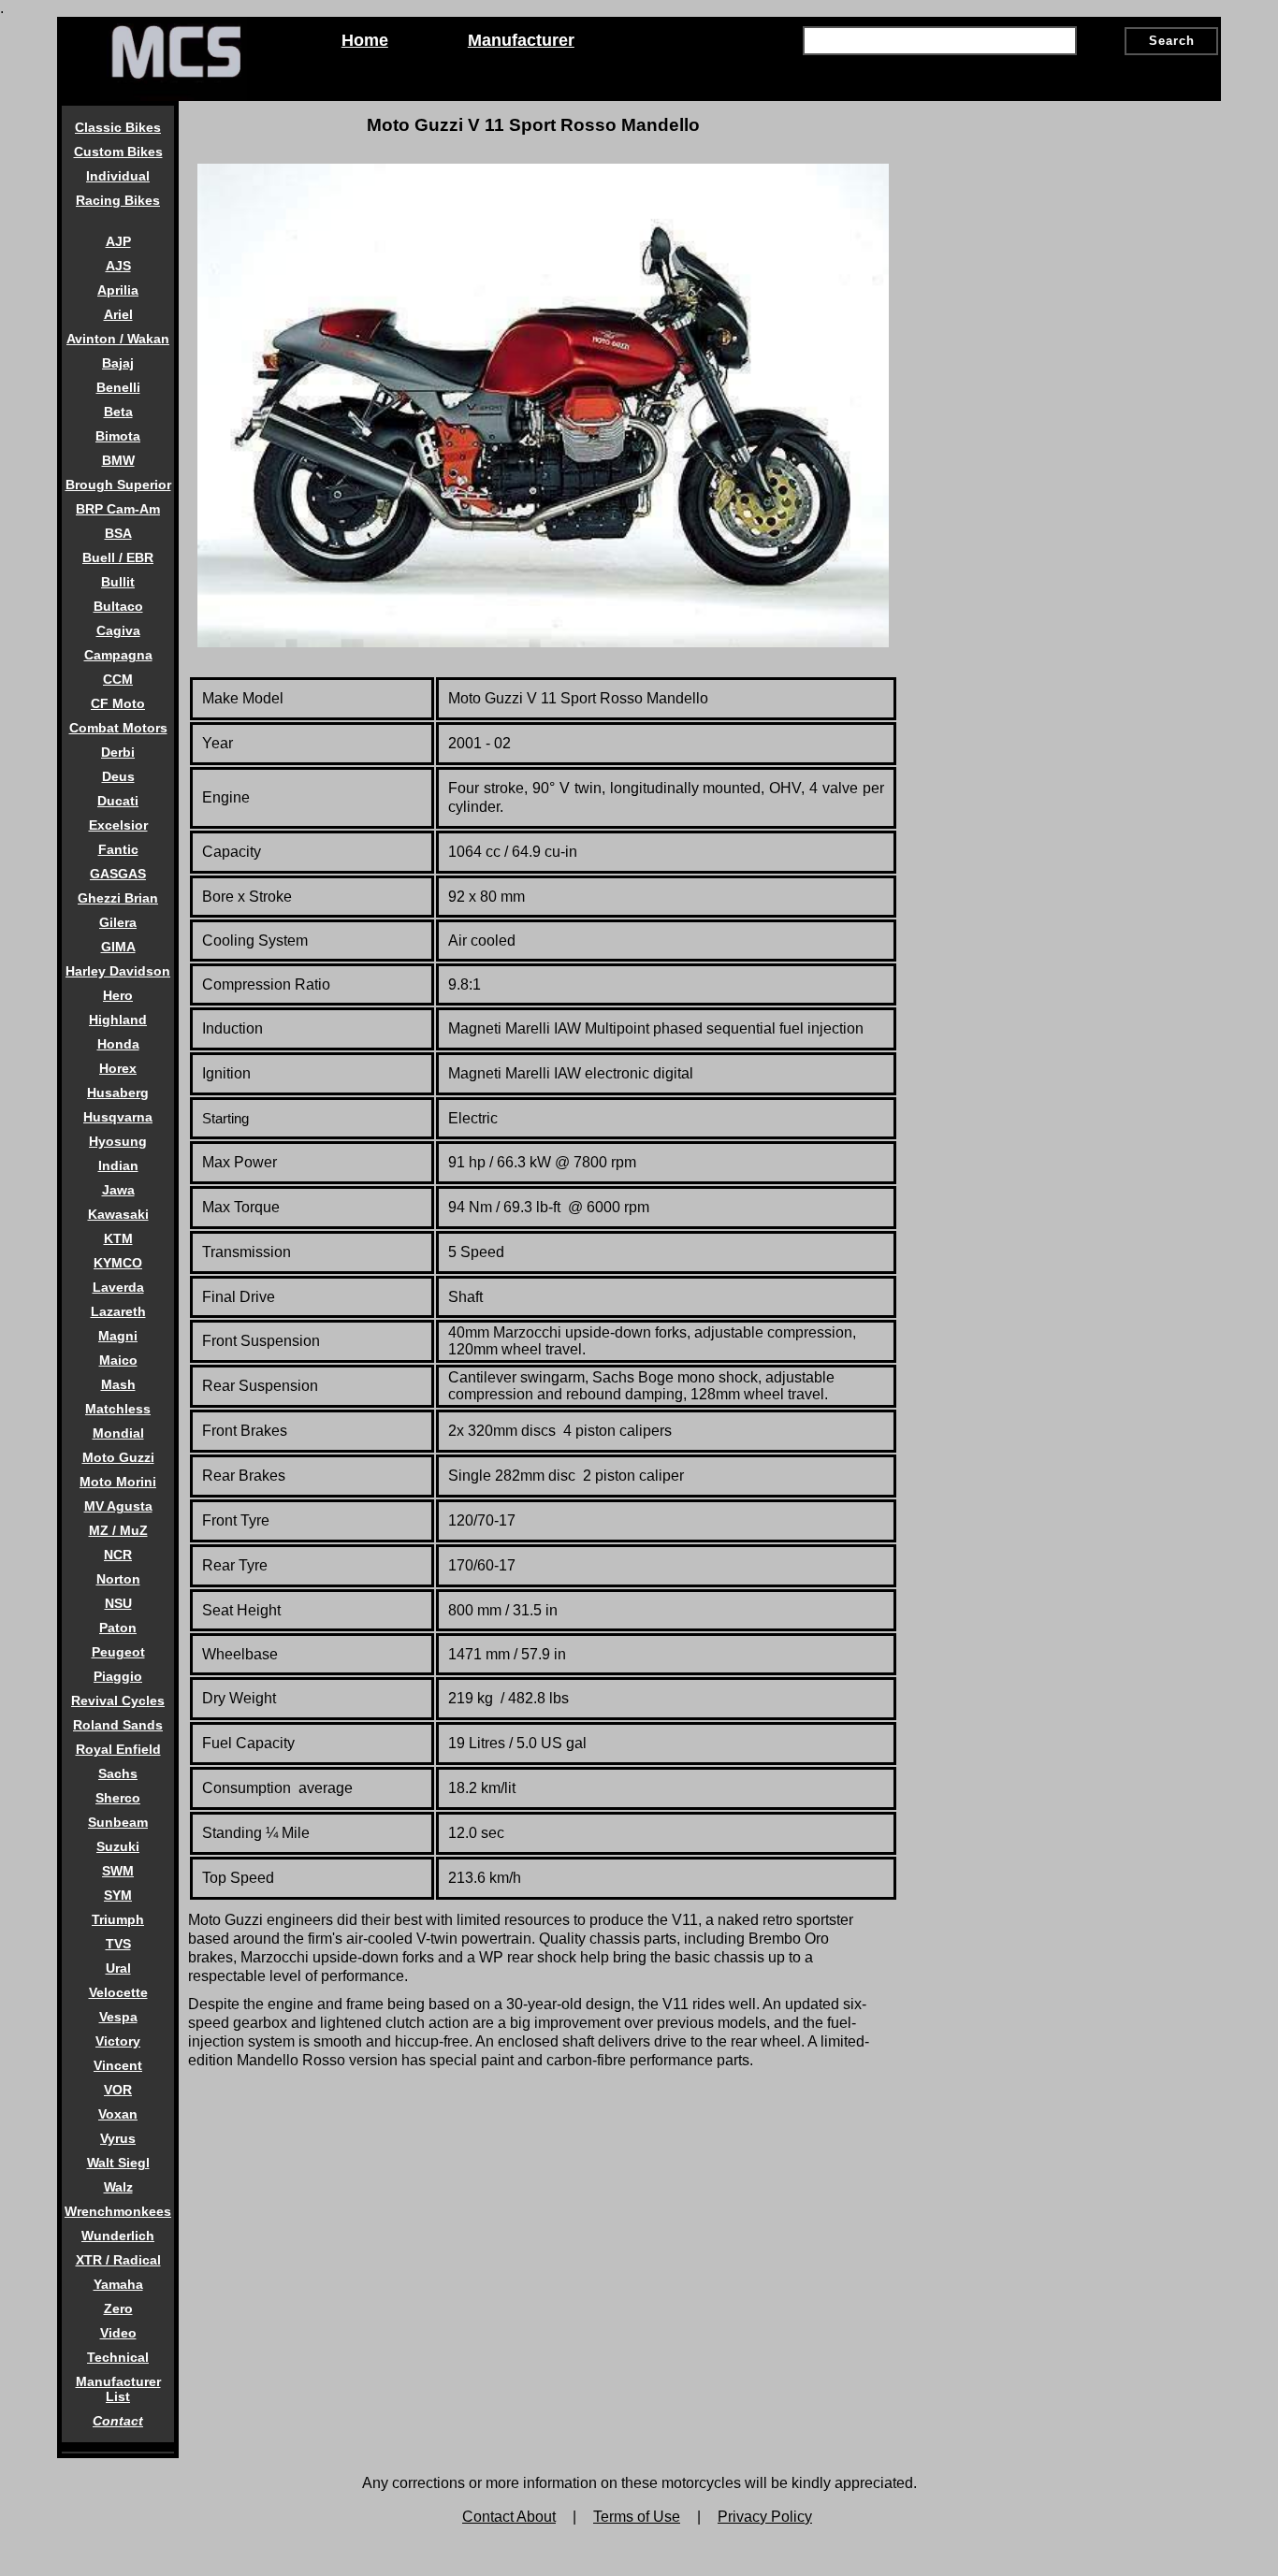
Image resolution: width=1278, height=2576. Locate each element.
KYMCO (118, 1263)
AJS (118, 266)
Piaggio (118, 1676)
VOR (118, 2090)
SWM (118, 1871)
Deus (118, 776)
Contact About (509, 2517)
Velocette (118, 1992)
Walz (118, 2187)
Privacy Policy (765, 2517)
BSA (118, 533)
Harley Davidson (118, 971)
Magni (118, 1336)
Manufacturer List (118, 2389)
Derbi (118, 752)
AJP (118, 241)
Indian (118, 1165)
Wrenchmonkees (118, 2211)
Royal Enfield (118, 1749)
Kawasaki (118, 1214)
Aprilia (118, 290)
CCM (118, 679)
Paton (118, 1628)
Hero (118, 995)
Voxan (118, 2114)
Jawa (118, 1190)
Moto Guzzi (118, 1457)
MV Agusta (118, 1506)
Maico (118, 1360)
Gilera (118, 922)
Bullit (118, 582)
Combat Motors (118, 728)
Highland (118, 1020)
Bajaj (118, 363)
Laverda (118, 1287)
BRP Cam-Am (118, 509)
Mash (118, 1384)
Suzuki (118, 1846)
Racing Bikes (118, 200)
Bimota (118, 436)
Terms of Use (637, 2517)
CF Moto (118, 703)
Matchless (118, 1409)
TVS (118, 1944)
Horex (118, 1068)
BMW (118, 460)
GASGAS (118, 874)
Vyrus (118, 2138)
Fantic (118, 849)
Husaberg (118, 1093)
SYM (118, 1895)
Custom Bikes (118, 152)
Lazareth (118, 1311)
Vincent (118, 2065)
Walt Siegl (118, 2163)
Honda (118, 1044)
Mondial (118, 1433)
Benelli (118, 387)
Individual (118, 176)
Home (365, 40)
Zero (118, 2308)
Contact (118, 2421)
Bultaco (118, 606)
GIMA (118, 947)
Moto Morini (118, 1482)
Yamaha (118, 2284)
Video (118, 2333)
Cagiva (118, 630)
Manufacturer (521, 40)
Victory (118, 2041)
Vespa (118, 2017)
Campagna (118, 655)
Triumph (118, 1919)
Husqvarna (118, 1117)
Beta (118, 412)
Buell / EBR (118, 557)
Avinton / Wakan (118, 339)
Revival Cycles (118, 1700)
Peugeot (118, 1652)
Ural (118, 1968)
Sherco (118, 1798)
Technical (118, 2357)
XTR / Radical (118, 2260)
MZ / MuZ (118, 1530)
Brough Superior (118, 485)
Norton (118, 1579)
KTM (118, 1238)
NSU (118, 1603)
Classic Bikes (118, 127)
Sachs (118, 1773)
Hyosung (118, 1141)
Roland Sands (118, 1725)
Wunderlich (118, 2236)
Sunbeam (118, 1822)
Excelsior (118, 825)
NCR (118, 1555)
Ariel (118, 314)
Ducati (118, 801)
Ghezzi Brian (118, 898)
